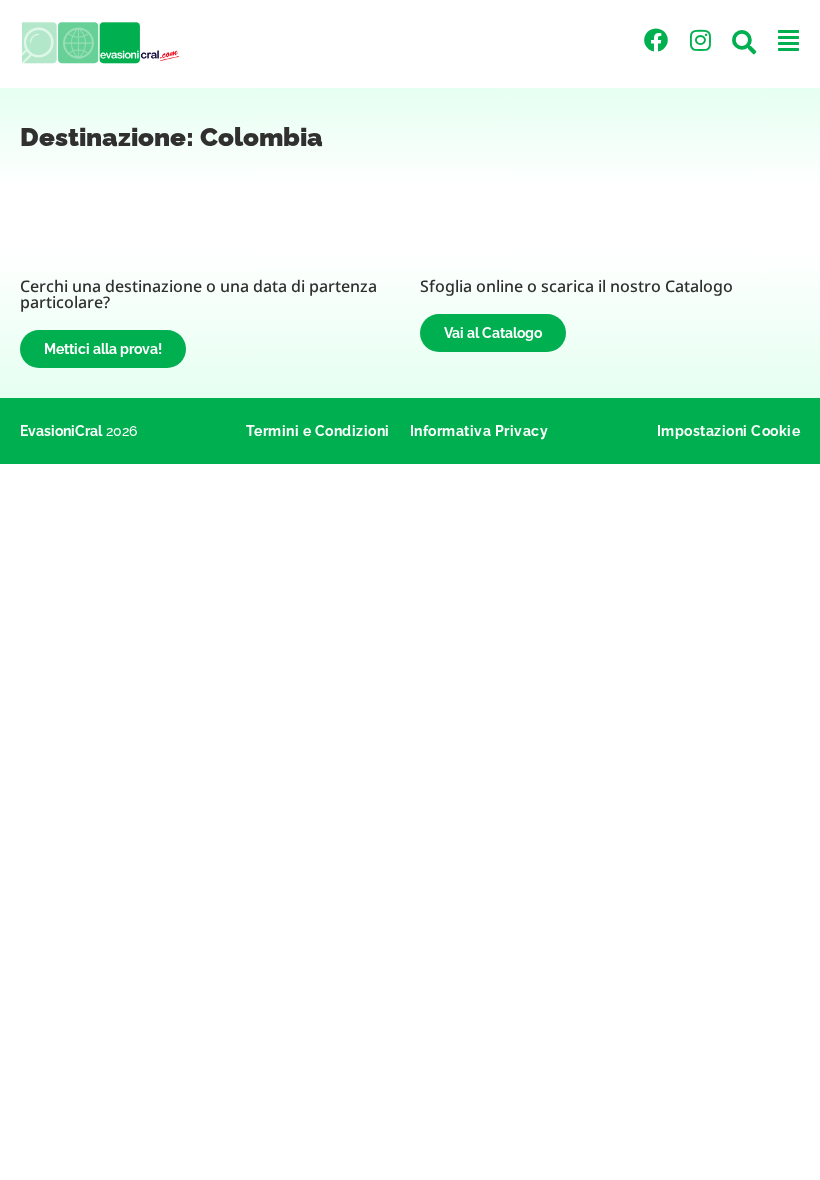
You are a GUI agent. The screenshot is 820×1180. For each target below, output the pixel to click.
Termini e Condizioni (318, 431)
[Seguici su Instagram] (700, 40)
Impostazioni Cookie (729, 431)
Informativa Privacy (479, 431)
